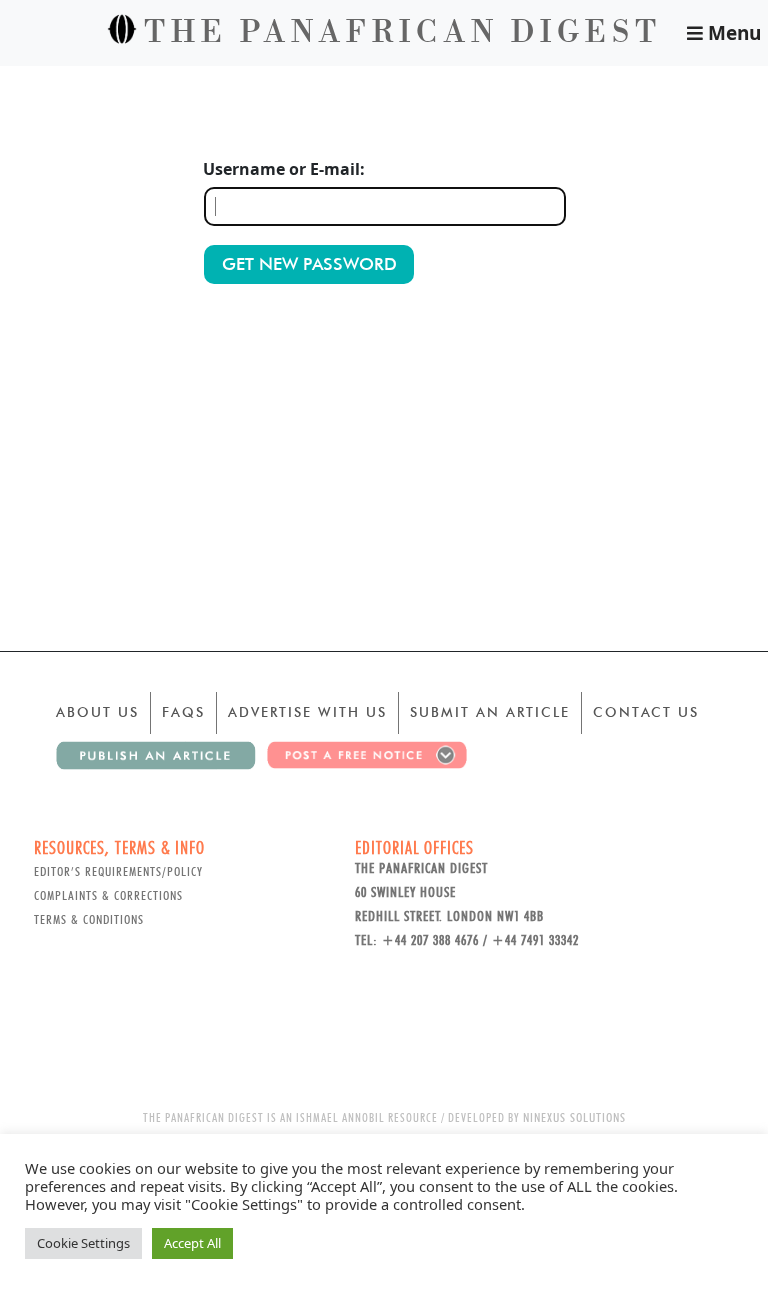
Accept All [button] (192, 1243)
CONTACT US (646, 712)
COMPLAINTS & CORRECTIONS (108, 895)
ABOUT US (97, 712)
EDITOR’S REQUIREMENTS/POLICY (118, 871)
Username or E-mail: (284, 169)
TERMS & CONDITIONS (89, 919)
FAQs (183, 712)
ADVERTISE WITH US (307, 712)
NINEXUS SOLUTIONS (574, 1117)
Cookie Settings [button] (83, 1243)
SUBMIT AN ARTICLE (490, 712)
